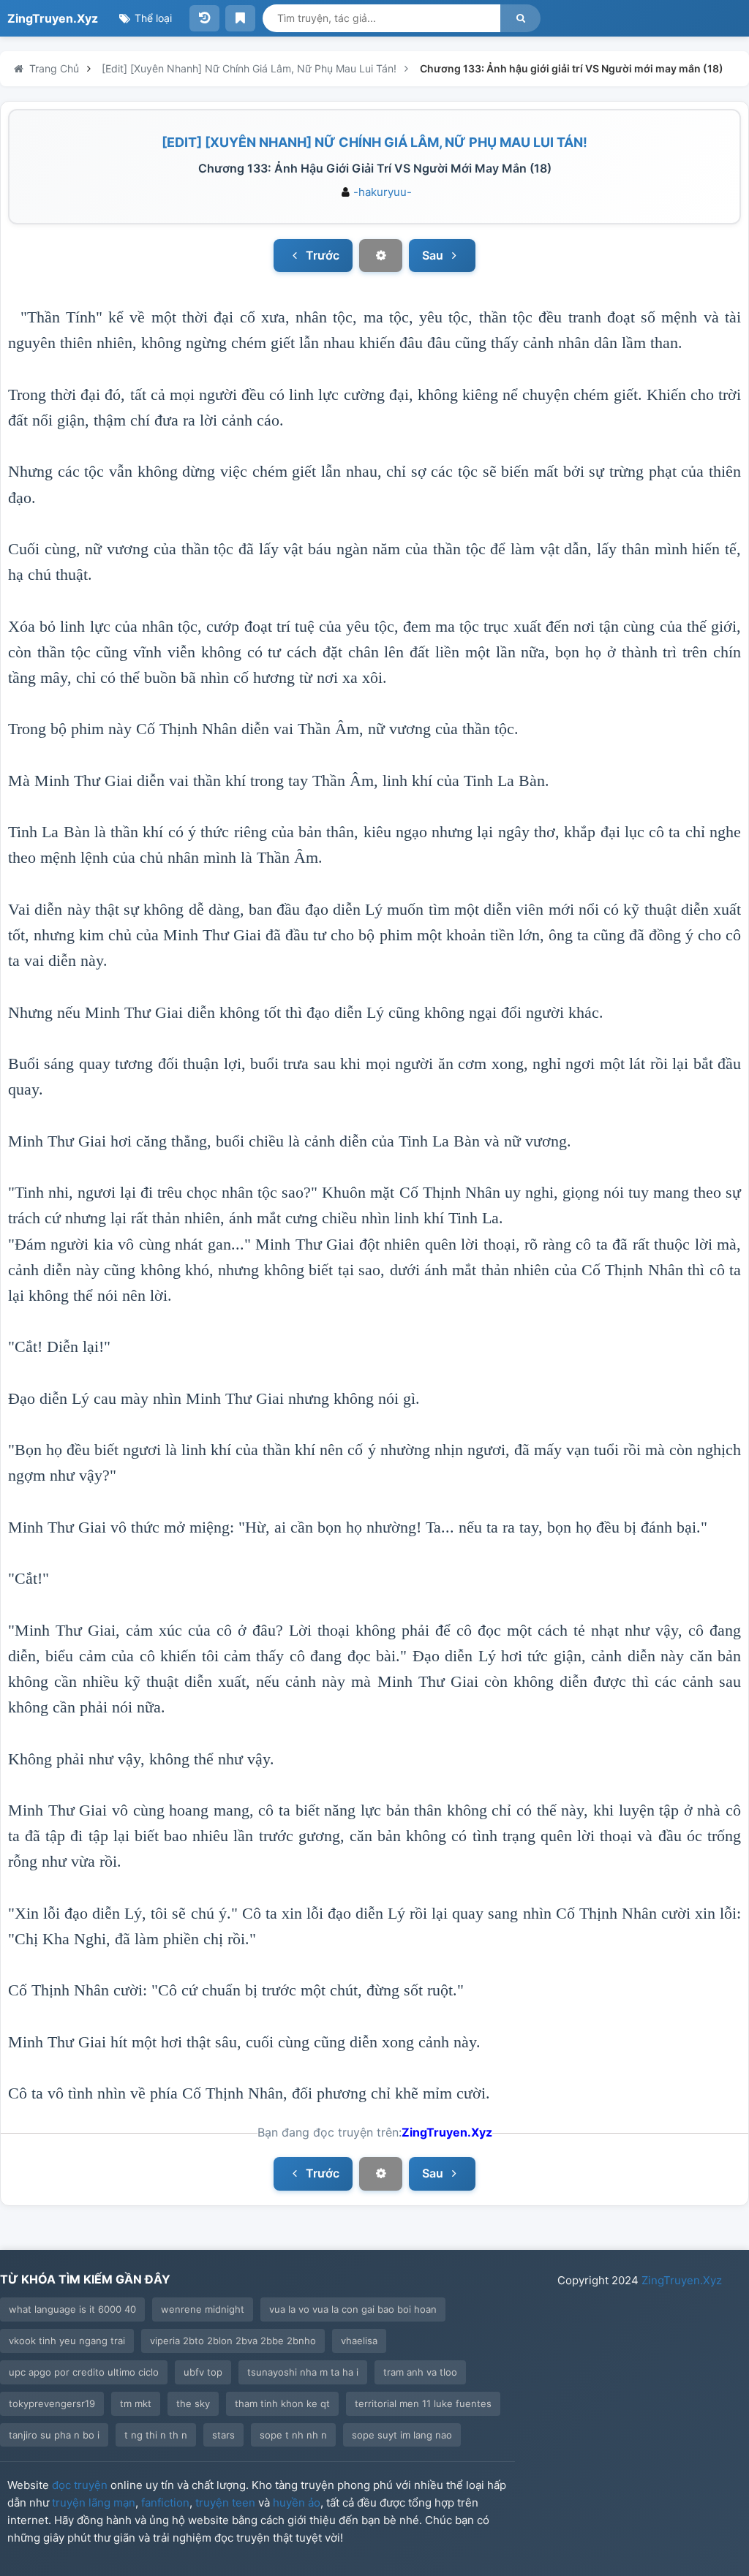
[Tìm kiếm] (520, 18)
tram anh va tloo (420, 2372)
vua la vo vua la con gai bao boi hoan (353, 2309)
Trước (321, 255)
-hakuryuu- (383, 192)
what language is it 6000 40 (72, 2309)
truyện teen (225, 2503)
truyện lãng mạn (94, 2503)
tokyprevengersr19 (52, 2403)
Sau (434, 255)
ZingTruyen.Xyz (53, 18)
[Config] (380, 256)
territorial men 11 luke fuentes (423, 2403)
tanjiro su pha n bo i (54, 2435)
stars (223, 2435)
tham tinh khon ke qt (282, 2403)
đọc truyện (80, 2485)
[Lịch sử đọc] (204, 18)
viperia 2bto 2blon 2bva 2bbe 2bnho (233, 2341)
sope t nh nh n (293, 2435)
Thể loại (152, 18)
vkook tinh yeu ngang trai (67, 2341)
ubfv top (203, 2372)
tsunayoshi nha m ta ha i (303, 2372)
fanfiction (165, 2503)
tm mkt (136, 2403)
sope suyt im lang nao (402, 2435)
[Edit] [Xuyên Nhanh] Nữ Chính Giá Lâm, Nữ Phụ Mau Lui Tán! (374, 142)
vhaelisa (359, 2341)
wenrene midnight (203, 2309)
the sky (193, 2403)
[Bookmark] (240, 18)
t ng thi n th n (156, 2435)
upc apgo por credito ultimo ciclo (84, 2372)
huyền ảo (297, 2503)
